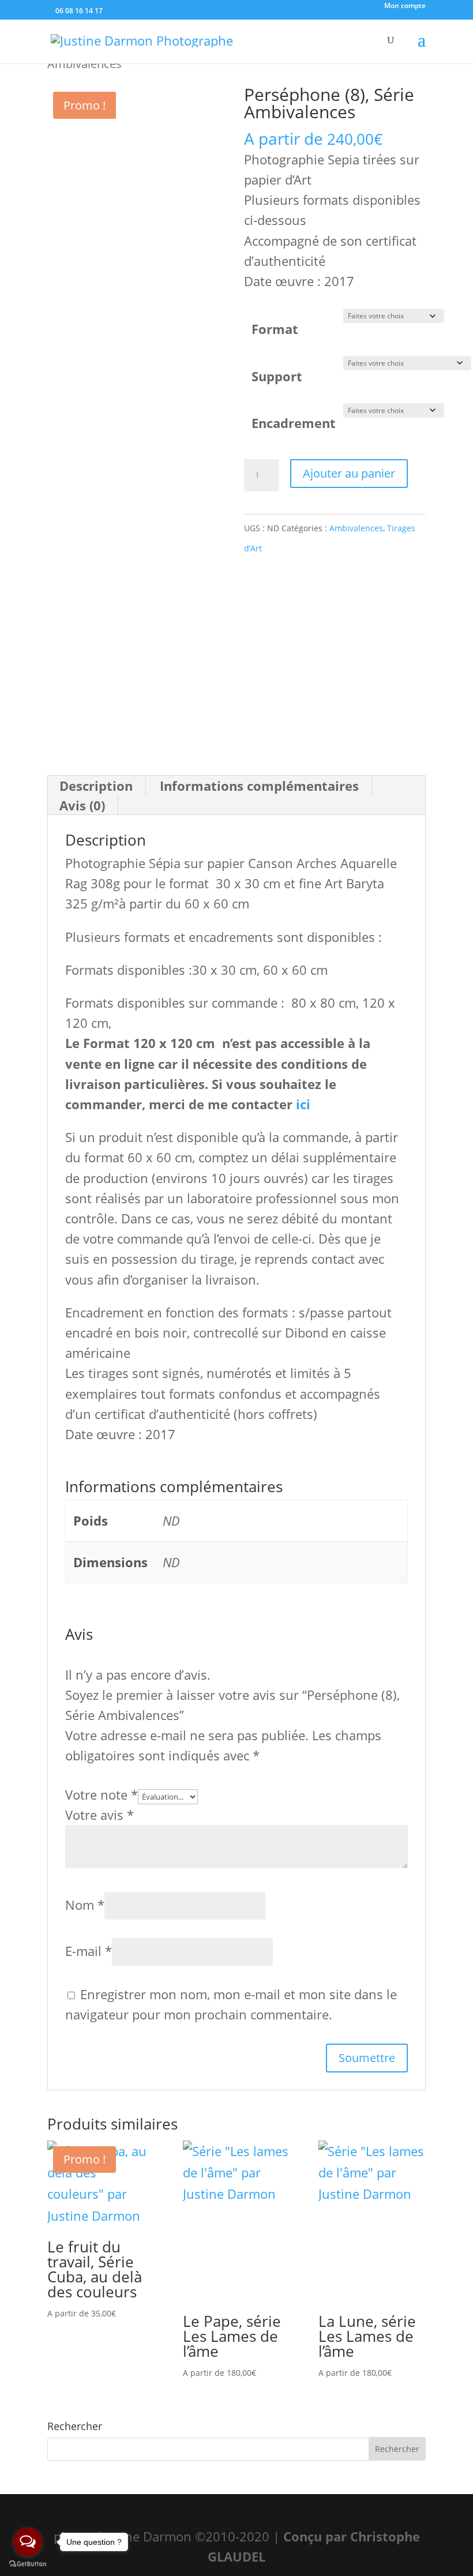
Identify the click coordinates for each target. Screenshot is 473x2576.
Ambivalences (356, 528)
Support (277, 376)
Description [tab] (96, 786)
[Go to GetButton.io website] (28, 2564)
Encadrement (294, 423)
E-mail (89, 1951)
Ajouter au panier (349, 473)
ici (303, 1104)
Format (275, 329)
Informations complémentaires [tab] (259, 786)
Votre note (102, 1794)
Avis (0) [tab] (82, 805)
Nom (85, 1905)
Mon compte (405, 6)
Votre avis (100, 1815)
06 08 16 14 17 (78, 11)
